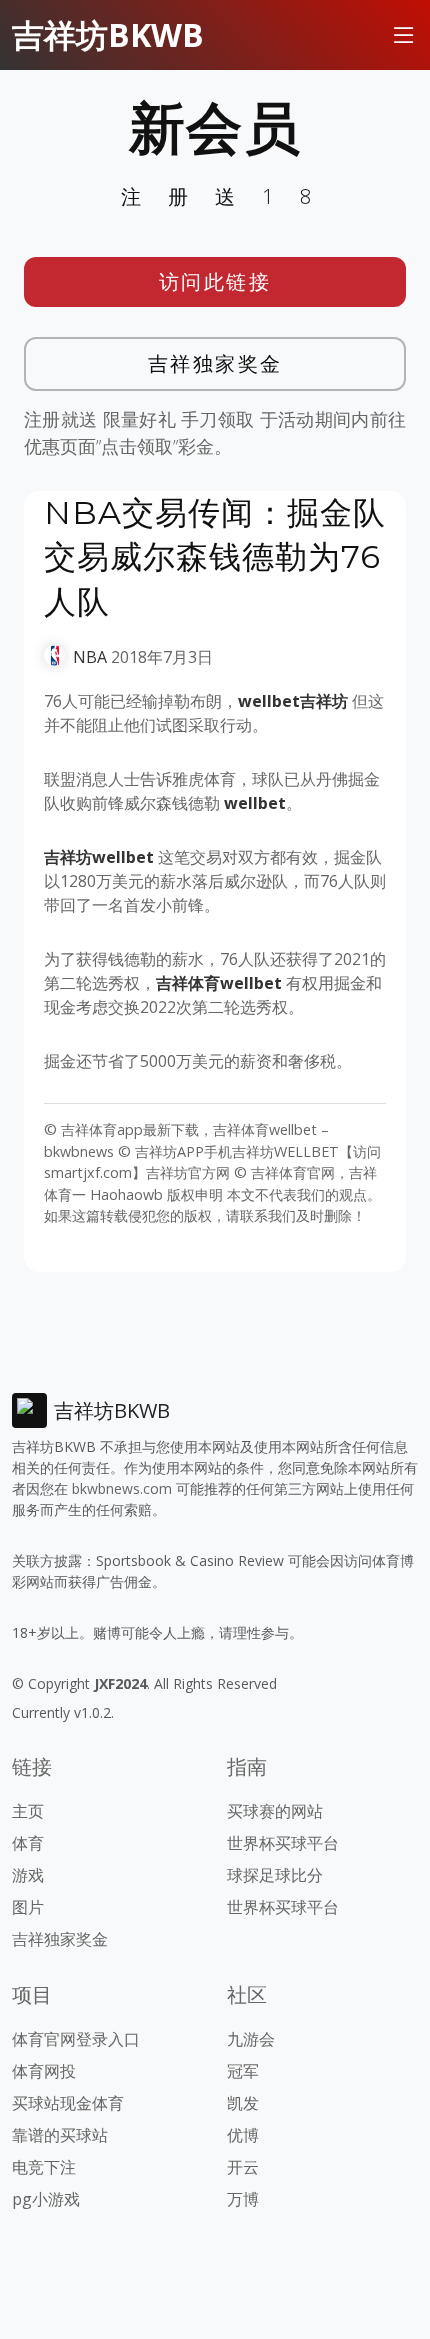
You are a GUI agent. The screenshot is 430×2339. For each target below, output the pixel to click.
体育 (28, 1843)
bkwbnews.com (122, 1488)
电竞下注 (44, 2167)
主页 (28, 1811)
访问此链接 (215, 281)
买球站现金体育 (68, 2103)
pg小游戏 (46, 2199)
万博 (243, 2199)
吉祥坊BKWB (108, 34)
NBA (90, 657)
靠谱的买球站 (60, 2135)
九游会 (251, 2039)
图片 (28, 1907)
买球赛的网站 (275, 1811)
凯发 (243, 2103)
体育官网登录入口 (76, 2039)
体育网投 (44, 2071)
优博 (243, 2135)
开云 (243, 2167)
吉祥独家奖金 (215, 363)
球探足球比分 (275, 1875)
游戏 (28, 1875)
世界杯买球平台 (283, 1843)
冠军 (243, 2071)
